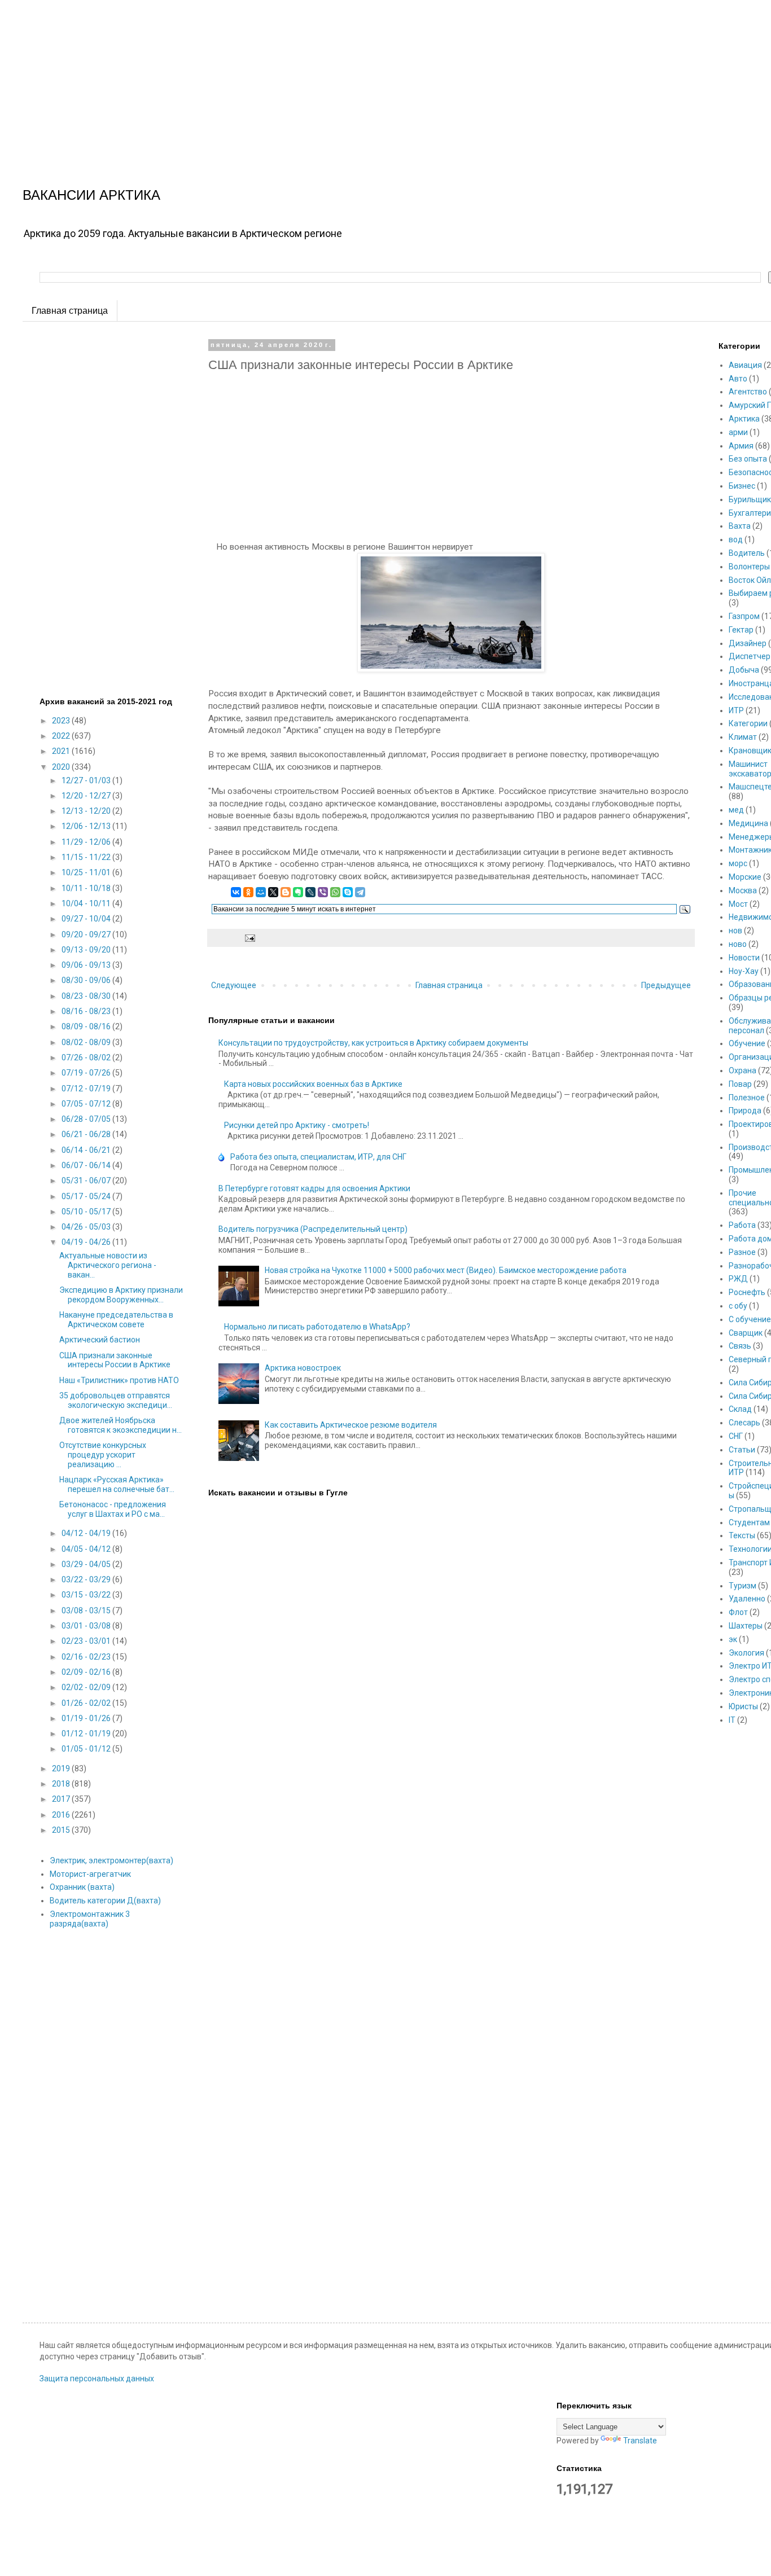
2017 (62, 1799)
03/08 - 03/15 (87, 1610)
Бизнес (742, 486)
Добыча (744, 670)
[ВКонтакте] (236, 892)
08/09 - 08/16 (87, 1026)
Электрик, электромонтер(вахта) (111, 1860)
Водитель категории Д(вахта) (105, 1901)
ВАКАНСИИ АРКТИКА (91, 195)
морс (738, 863)
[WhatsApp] (335, 892)
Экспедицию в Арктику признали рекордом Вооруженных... (121, 1295)
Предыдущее (666, 985)
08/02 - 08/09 (87, 1042)
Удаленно (747, 1599)
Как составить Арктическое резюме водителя (351, 1425)
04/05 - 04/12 (87, 1549)
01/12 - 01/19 (87, 1734)
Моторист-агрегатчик (90, 1874)
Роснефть (747, 1292)
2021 (62, 751)
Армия (741, 446)
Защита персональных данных (97, 2378)
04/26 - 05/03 (87, 1227)
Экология (746, 1653)
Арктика (744, 419)
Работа (742, 1225)
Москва (743, 890)
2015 (62, 1830)
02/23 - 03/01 (87, 1641)
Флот (738, 1612)
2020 (62, 767)
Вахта (740, 526)
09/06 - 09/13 (87, 965)
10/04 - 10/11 (87, 903)
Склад (740, 1409)
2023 (62, 721)
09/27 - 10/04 (87, 919)
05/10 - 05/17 (87, 1212)
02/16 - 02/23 (87, 1657)
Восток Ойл (750, 580)
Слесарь (744, 1423)
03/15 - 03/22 (87, 1595)
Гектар (741, 630)
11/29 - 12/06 (87, 842)
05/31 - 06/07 (87, 1181)
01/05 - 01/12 (87, 1749)
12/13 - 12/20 (87, 811)
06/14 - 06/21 (87, 1150)
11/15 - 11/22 (87, 857)
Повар (740, 1084)
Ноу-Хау (744, 971)
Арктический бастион (100, 1340)
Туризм (742, 1586)
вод (736, 539)
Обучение (747, 1043)
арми (738, 432)
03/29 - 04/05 (87, 1564)
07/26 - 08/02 (87, 1057)
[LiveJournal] (310, 892)
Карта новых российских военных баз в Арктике (313, 1084)
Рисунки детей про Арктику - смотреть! (297, 1125)
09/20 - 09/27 (87, 934)
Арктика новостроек (303, 1368)
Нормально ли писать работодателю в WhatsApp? (317, 1327)
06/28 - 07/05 (87, 1119)
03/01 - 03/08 (87, 1626)
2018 (62, 1784)
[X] (273, 892)
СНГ (736, 1436)
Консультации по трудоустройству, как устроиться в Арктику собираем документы (373, 1043)
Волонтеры (749, 567)
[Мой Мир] (261, 892)
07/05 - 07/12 (87, 1104)
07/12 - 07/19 (87, 1089)
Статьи (742, 1450)
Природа (745, 1111)
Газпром (744, 616)
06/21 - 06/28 (87, 1134)
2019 (62, 1768)
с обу (738, 1306)
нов (735, 931)
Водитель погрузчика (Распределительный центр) (313, 1229)
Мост (738, 904)
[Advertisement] (339, 79)
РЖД (738, 1279)
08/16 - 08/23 (87, 1011)
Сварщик (746, 1333)
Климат (743, 737)
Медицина (748, 823)
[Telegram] (360, 892)
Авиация (745, 365)
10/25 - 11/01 (87, 872)
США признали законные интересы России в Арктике (115, 1360)
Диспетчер (750, 656)
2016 (62, 1815)
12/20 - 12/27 (87, 796)
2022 (62, 736)
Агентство (748, 392)
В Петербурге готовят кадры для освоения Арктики (314, 1188)
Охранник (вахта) (82, 1887)
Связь (740, 1346)
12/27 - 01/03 (87, 780)
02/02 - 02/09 (87, 1687)
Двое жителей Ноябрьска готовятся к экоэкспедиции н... (121, 1425)
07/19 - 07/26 (87, 1073)
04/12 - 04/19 (87, 1533)
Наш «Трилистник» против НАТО (119, 1380)
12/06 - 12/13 (87, 826)
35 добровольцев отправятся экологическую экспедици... (116, 1400)
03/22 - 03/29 (87, 1579)
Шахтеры (746, 1626)
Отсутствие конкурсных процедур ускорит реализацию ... (103, 1455)
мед (736, 810)
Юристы (743, 1706)
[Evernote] (298, 892)
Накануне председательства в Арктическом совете (116, 1320)
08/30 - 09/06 (87, 980)
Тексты (742, 1535)
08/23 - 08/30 (87, 996)
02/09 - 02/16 (87, 1672)
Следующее (234, 985)
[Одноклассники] (248, 892)
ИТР (736, 710)
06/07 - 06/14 (87, 1165)
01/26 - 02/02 (87, 1703)
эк (733, 1639)
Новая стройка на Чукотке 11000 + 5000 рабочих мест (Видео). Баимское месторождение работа (446, 1270)
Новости (744, 958)
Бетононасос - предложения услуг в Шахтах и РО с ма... (113, 1509)
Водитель (747, 553)
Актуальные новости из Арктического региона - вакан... (108, 1265)
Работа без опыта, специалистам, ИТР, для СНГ (318, 1157)
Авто (738, 379)
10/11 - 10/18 (87, 888)
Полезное (747, 1098)
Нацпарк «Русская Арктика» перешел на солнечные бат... (117, 1484)
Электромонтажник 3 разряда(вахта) (90, 1919)
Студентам (749, 1522)
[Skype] (348, 892)
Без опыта (748, 459)
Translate (640, 2441)
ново (738, 944)
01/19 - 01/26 (87, 1718)
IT (732, 1720)
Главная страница (70, 311)
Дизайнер (748, 643)
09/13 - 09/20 (87, 950)
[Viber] (323, 892)
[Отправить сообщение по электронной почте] (249, 937)
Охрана (742, 1070)
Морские (745, 877)
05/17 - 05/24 (87, 1196)
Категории (748, 723)
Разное (742, 1252)
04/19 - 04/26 (87, 1242)
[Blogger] (286, 892)
